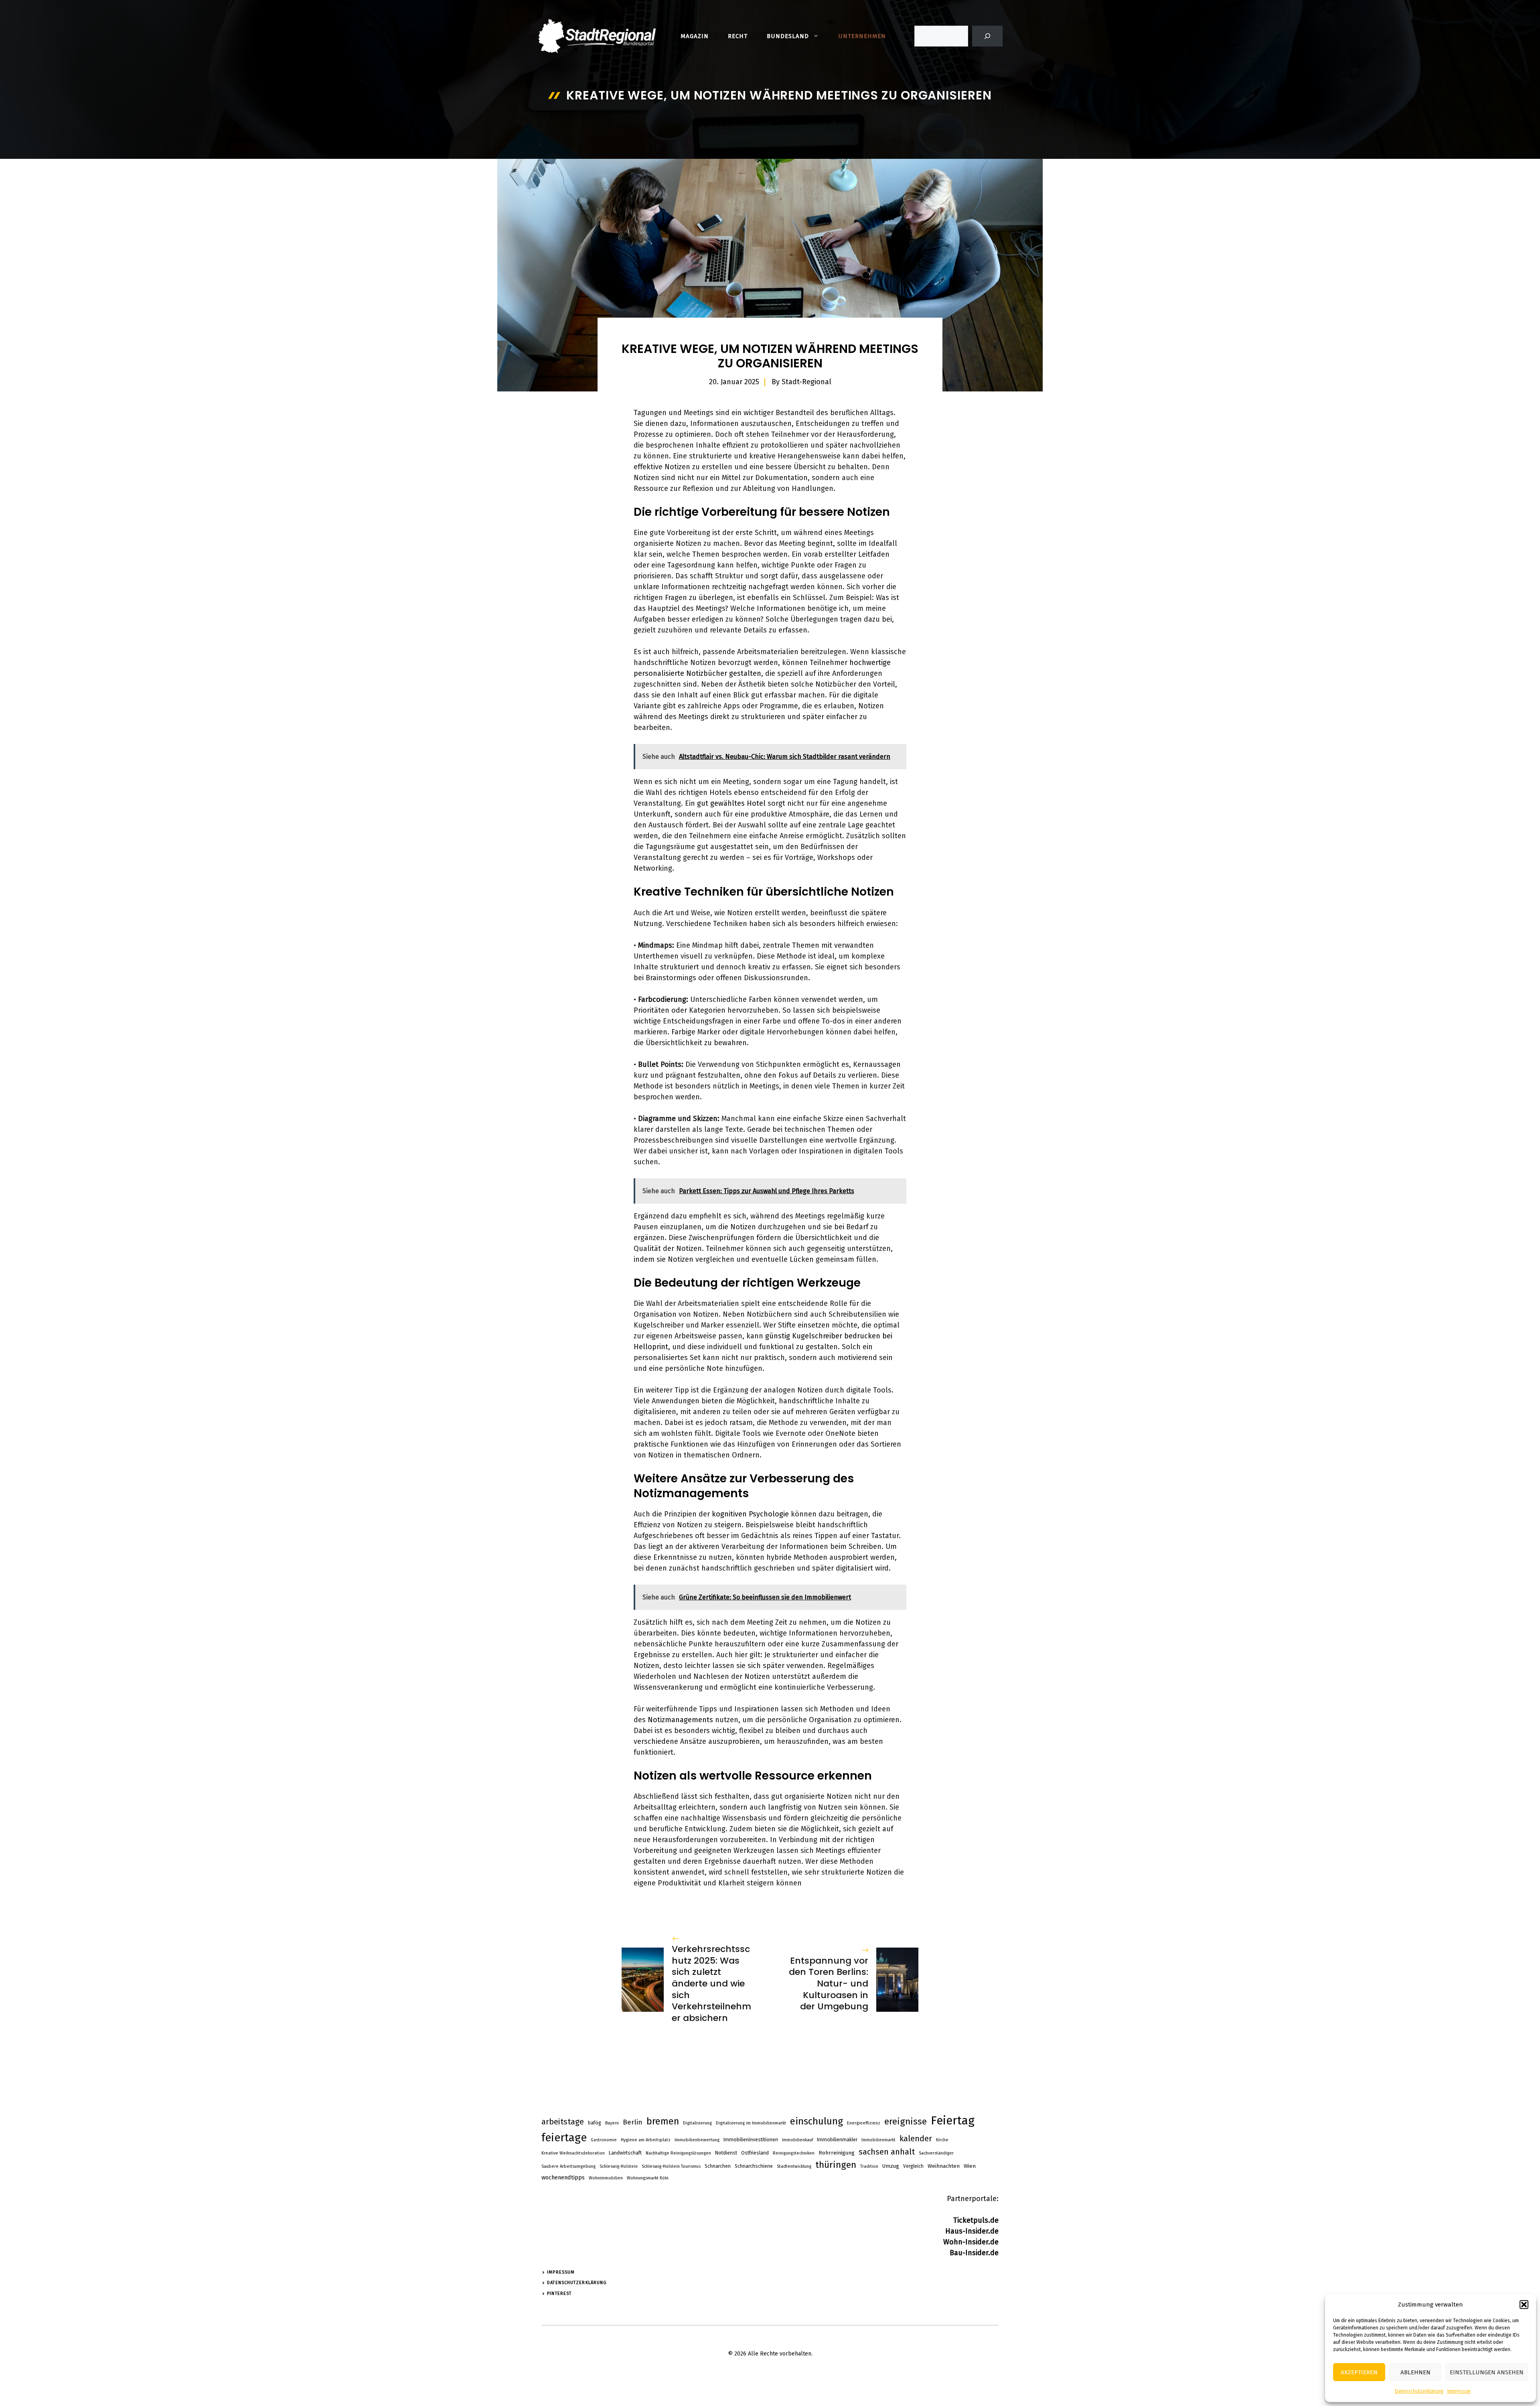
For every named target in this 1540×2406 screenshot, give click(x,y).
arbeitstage (563, 2122)
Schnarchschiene (754, 2166)
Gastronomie (604, 2140)
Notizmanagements (680, 1720)
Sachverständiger (936, 2153)
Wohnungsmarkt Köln (648, 2178)
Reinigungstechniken (794, 2153)
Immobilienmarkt (878, 2140)
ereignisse (906, 2121)
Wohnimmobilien (606, 2178)
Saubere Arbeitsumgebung (568, 2166)
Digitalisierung (697, 2123)
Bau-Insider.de (974, 2253)
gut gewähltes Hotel (731, 803)
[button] (1524, 2305)
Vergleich (913, 2166)
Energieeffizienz (864, 2123)
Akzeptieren (1359, 2372)
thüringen (836, 2165)
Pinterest (559, 2294)
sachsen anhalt (887, 2152)
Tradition (869, 2166)
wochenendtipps (563, 2177)
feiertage (564, 2138)
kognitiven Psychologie (750, 1514)
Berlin (633, 2122)
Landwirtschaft (625, 2153)
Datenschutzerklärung (1419, 2391)
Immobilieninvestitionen (751, 2140)
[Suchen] (987, 36)
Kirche (942, 2140)
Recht (738, 36)
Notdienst (726, 2153)
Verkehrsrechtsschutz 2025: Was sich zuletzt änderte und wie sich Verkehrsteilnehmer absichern (711, 1983)
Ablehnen (1415, 2372)
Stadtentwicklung (794, 2166)
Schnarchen (718, 2166)
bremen (663, 2121)
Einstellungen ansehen (1487, 2372)
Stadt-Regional (806, 382)
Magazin (695, 36)
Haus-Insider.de (972, 2231)
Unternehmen (862, 36)
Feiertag (953, 2121)
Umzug (891, 2166)
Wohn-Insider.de (971, 2242)
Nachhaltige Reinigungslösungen (678, 2153)
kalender (916, 2138)
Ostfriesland (755, 2153)
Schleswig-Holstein (619, 2166)
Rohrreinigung (837, 2153)
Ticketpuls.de (976, 2220)
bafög (595, 2123)
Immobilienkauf (797, 2140)
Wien (970, 2166)
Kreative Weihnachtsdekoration (573, 2153)
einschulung (817, 2121)
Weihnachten (944, 2166)
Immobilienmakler (837, 2140)
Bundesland (788, 36)
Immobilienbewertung (697, 2140)
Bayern (612, 2123)
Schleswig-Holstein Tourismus (671, 2166)
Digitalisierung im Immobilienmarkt (751, 2123)
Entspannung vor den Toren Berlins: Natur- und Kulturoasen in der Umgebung (829, 1983)
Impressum (1459, 2391)
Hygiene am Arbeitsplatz (646, 2140)
